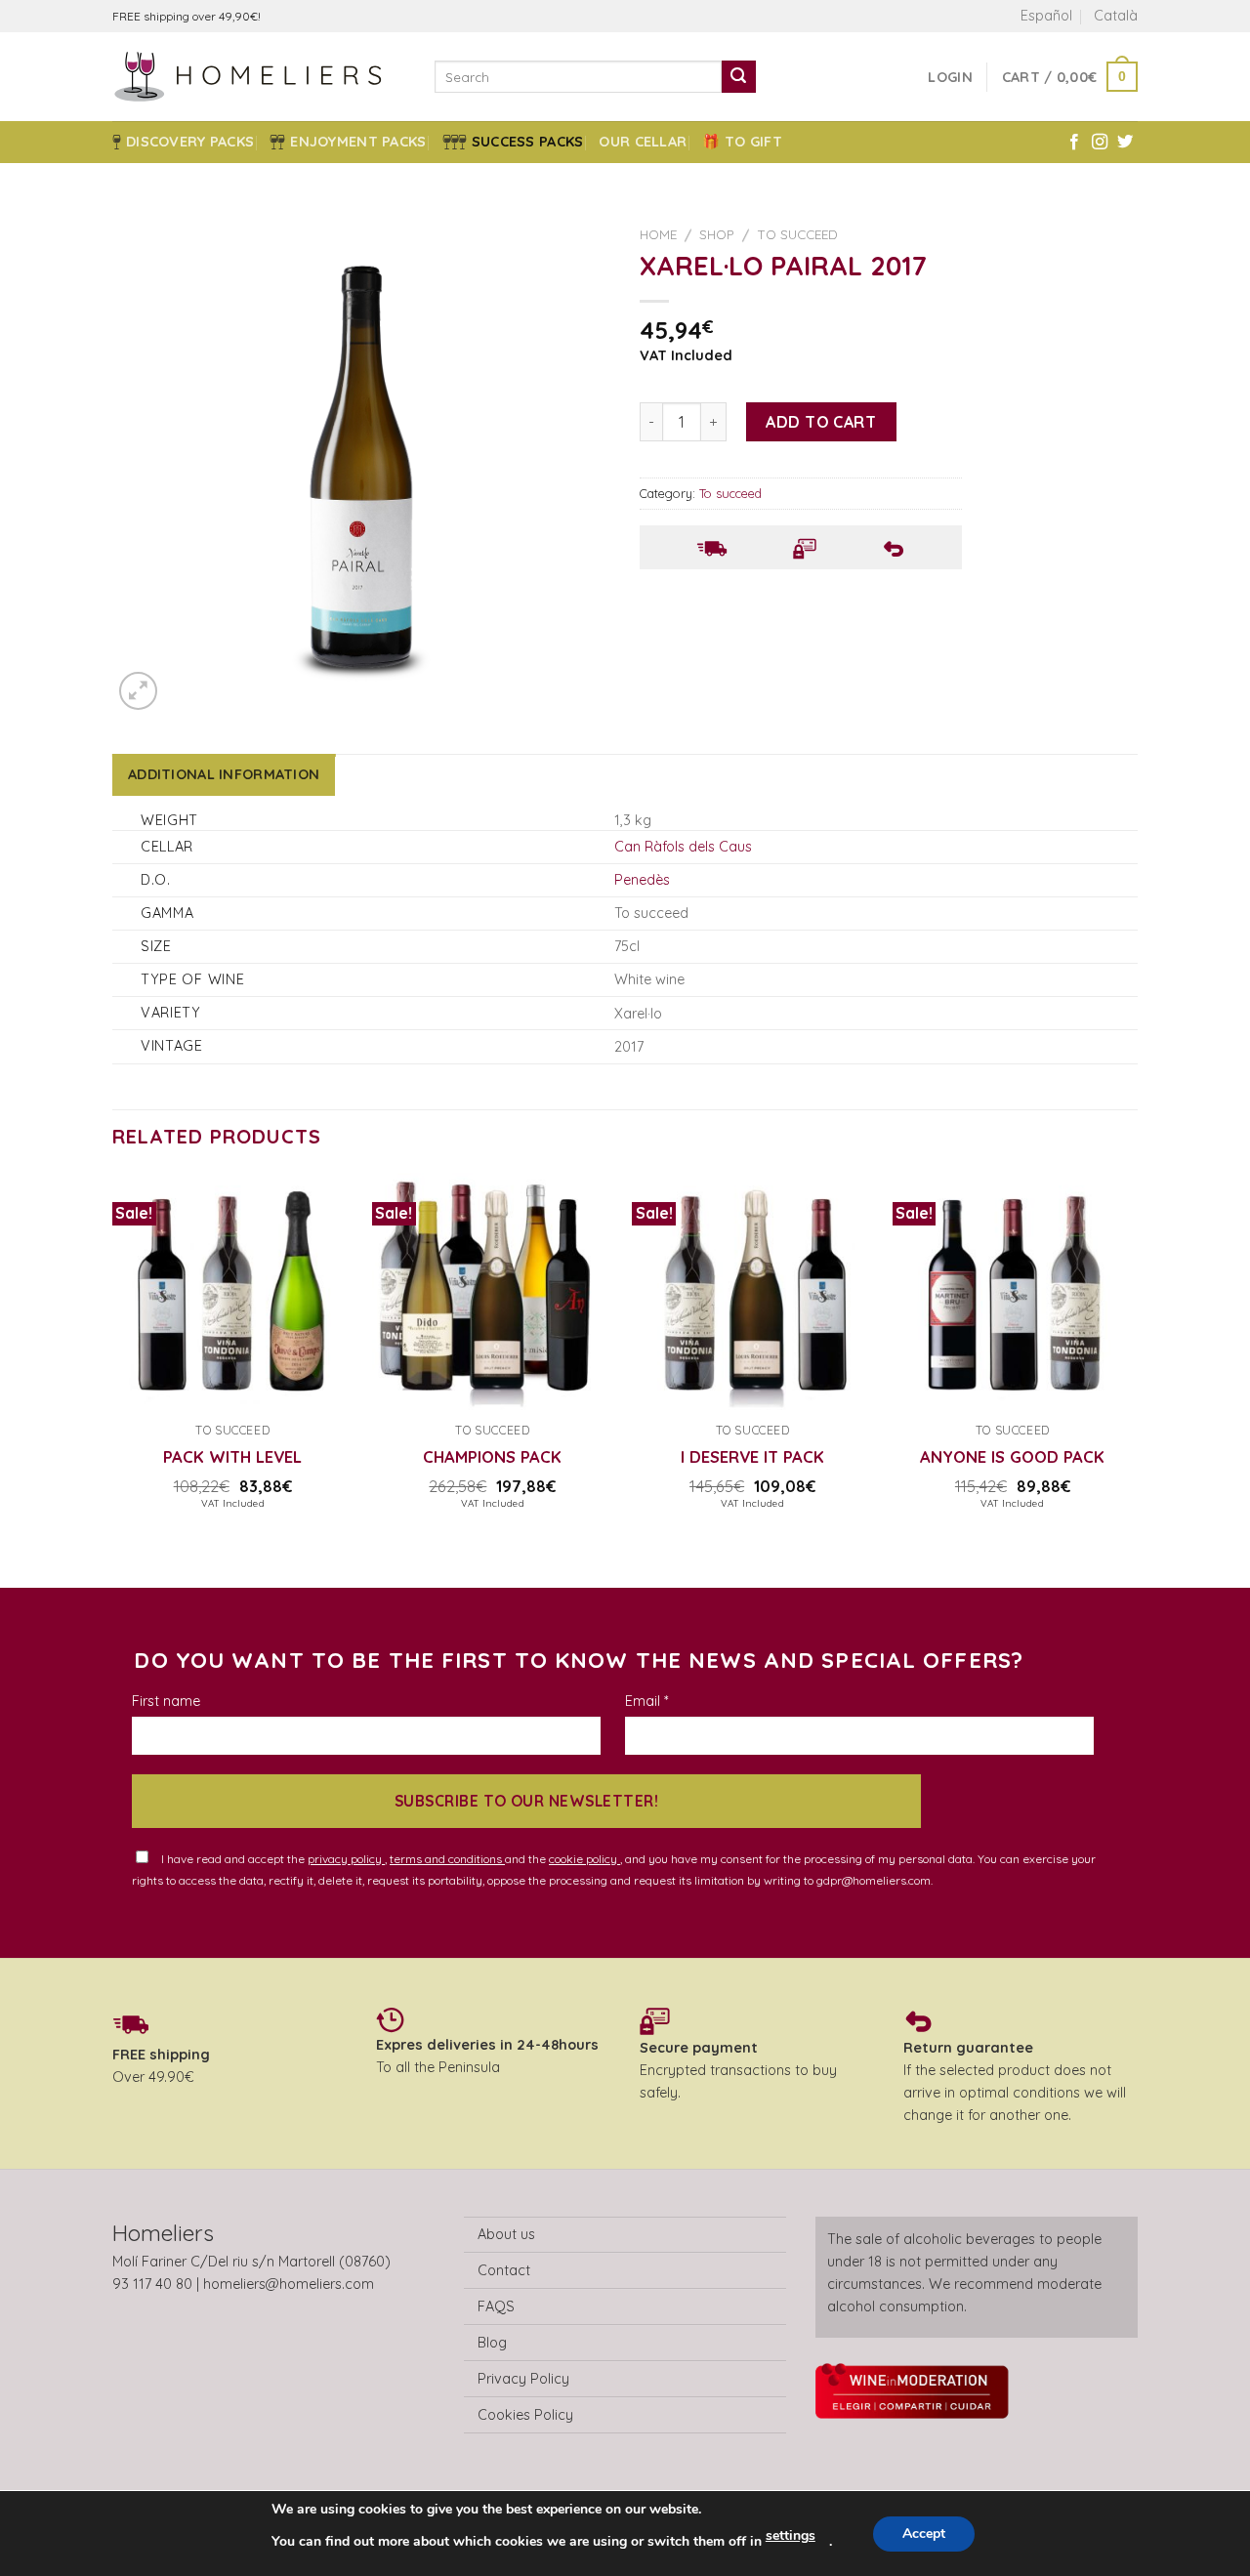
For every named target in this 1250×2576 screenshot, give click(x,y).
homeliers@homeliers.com (289, 2284)
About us (506, 2234)
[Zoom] (138, 691)
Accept (924, 2534)
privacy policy (346, 1859)
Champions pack (492, 1456)
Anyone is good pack (1012, 1456)
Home (658, 234)
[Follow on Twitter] (1125, 143)
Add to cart (821, 422)
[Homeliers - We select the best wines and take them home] (259, 77)
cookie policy (584, 1859)
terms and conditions (447, 1859)
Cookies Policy (525, 2415)
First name (166, 1701)
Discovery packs (190, 142)
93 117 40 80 (152, 2284)
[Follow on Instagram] (1100, 143)
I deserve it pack (752, 1456)
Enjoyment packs (358, 142)
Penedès (642, 880)
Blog (492, 2343)
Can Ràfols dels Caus (683, 847)
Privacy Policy (523, 2379)
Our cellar (643, 142)
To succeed (797, 234)
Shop (717, 234)
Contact (504, 2270)
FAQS (496, 2306)
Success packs (528, 142)
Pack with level (232, 1456)
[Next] (1132, 1378)
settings (791, 2535)
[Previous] (113, 1378)
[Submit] (738, 77)
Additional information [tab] (224, 774)
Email (646, 1701)
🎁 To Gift (742, 142)
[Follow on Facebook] (1074, 143)
